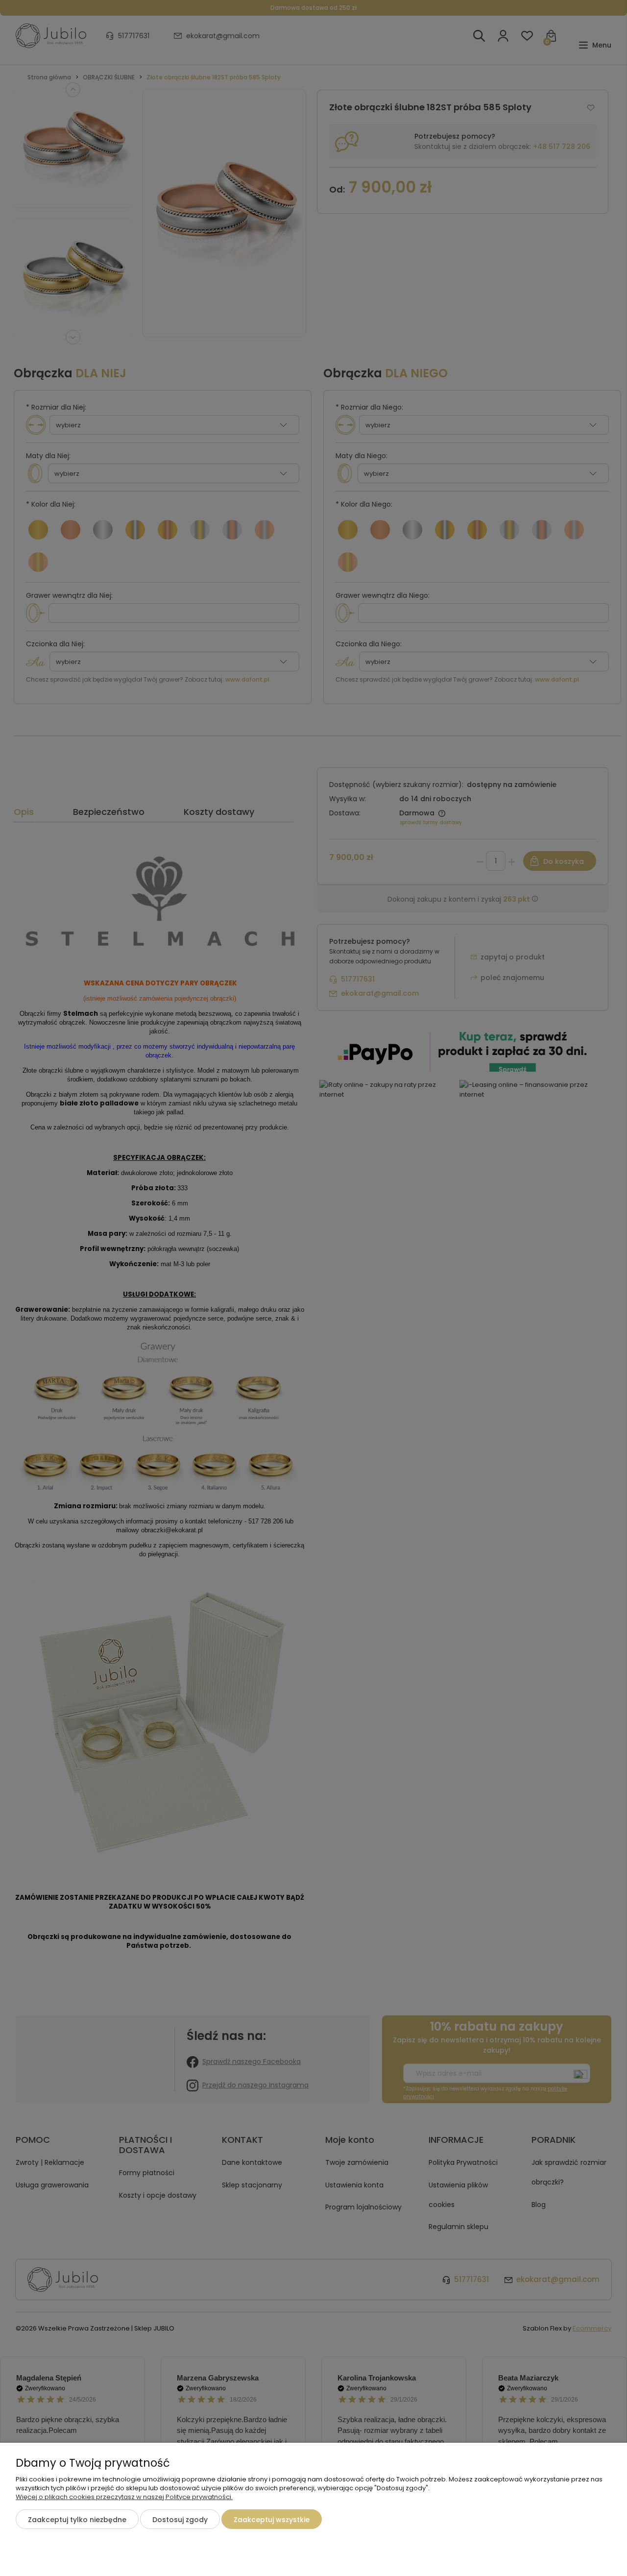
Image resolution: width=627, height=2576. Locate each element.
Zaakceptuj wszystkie (272, 2520)
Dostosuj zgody (180, 2520)
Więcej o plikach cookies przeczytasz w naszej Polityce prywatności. (124, 2497)
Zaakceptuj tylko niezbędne (77, 2520)
